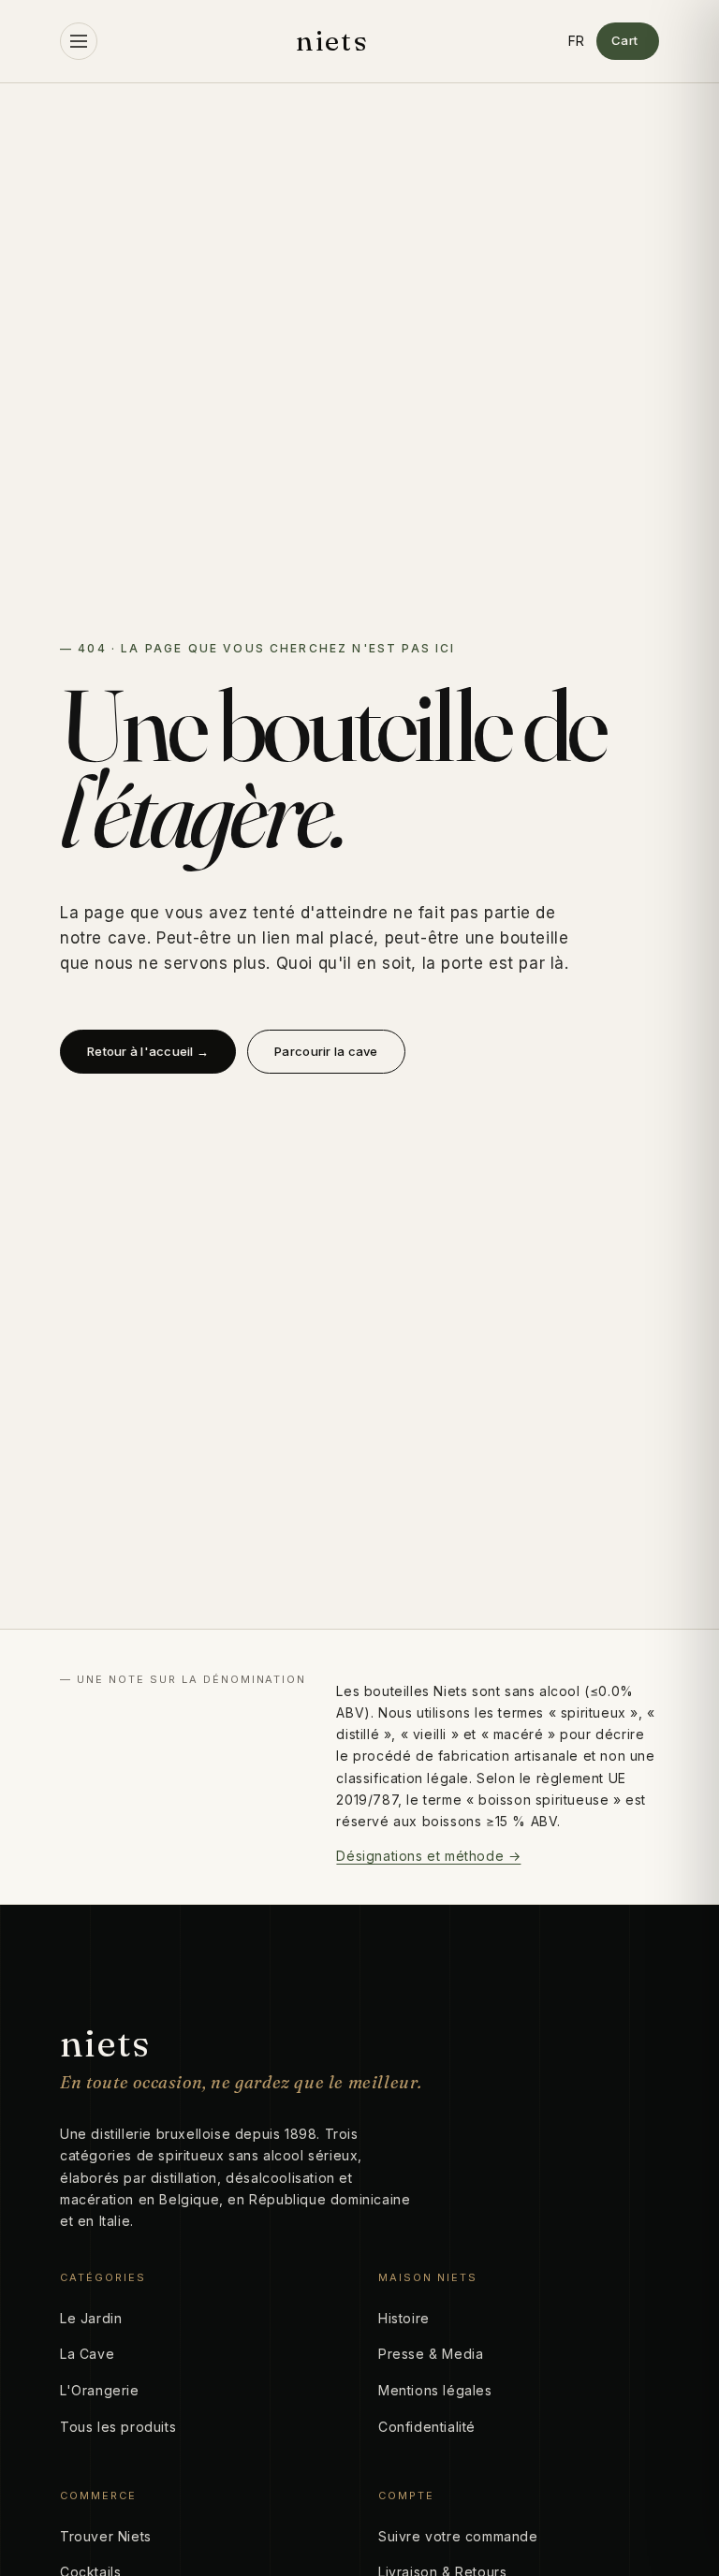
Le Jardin (91, 2318)
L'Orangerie (100, 2390)
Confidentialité (427, 2427)
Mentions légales (435, 2390)
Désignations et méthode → (428, 1856)
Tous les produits (118, 2427)
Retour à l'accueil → (148, 1051)
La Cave (87, 2354)
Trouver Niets (106, 2536)
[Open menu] (79, 41)
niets (332, 41)
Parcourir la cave (326, 1051)
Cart (625, 40)
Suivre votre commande (458, 2536)
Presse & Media (431, 2354)
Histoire (404, 2318)
